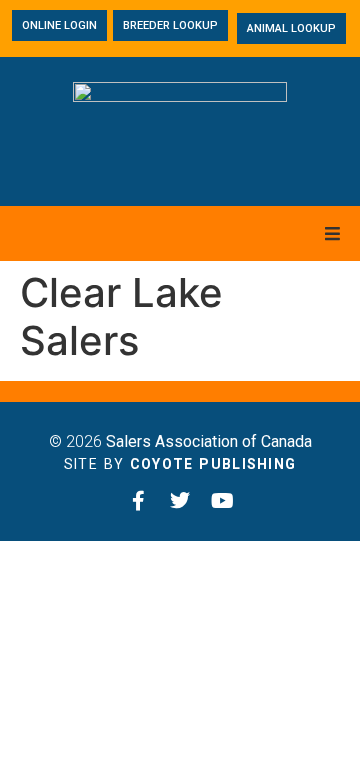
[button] (332, 233)
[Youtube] (222, 501)
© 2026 (180, 441)
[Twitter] (180, 501)
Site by (180, 464)
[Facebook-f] (138, 501)
